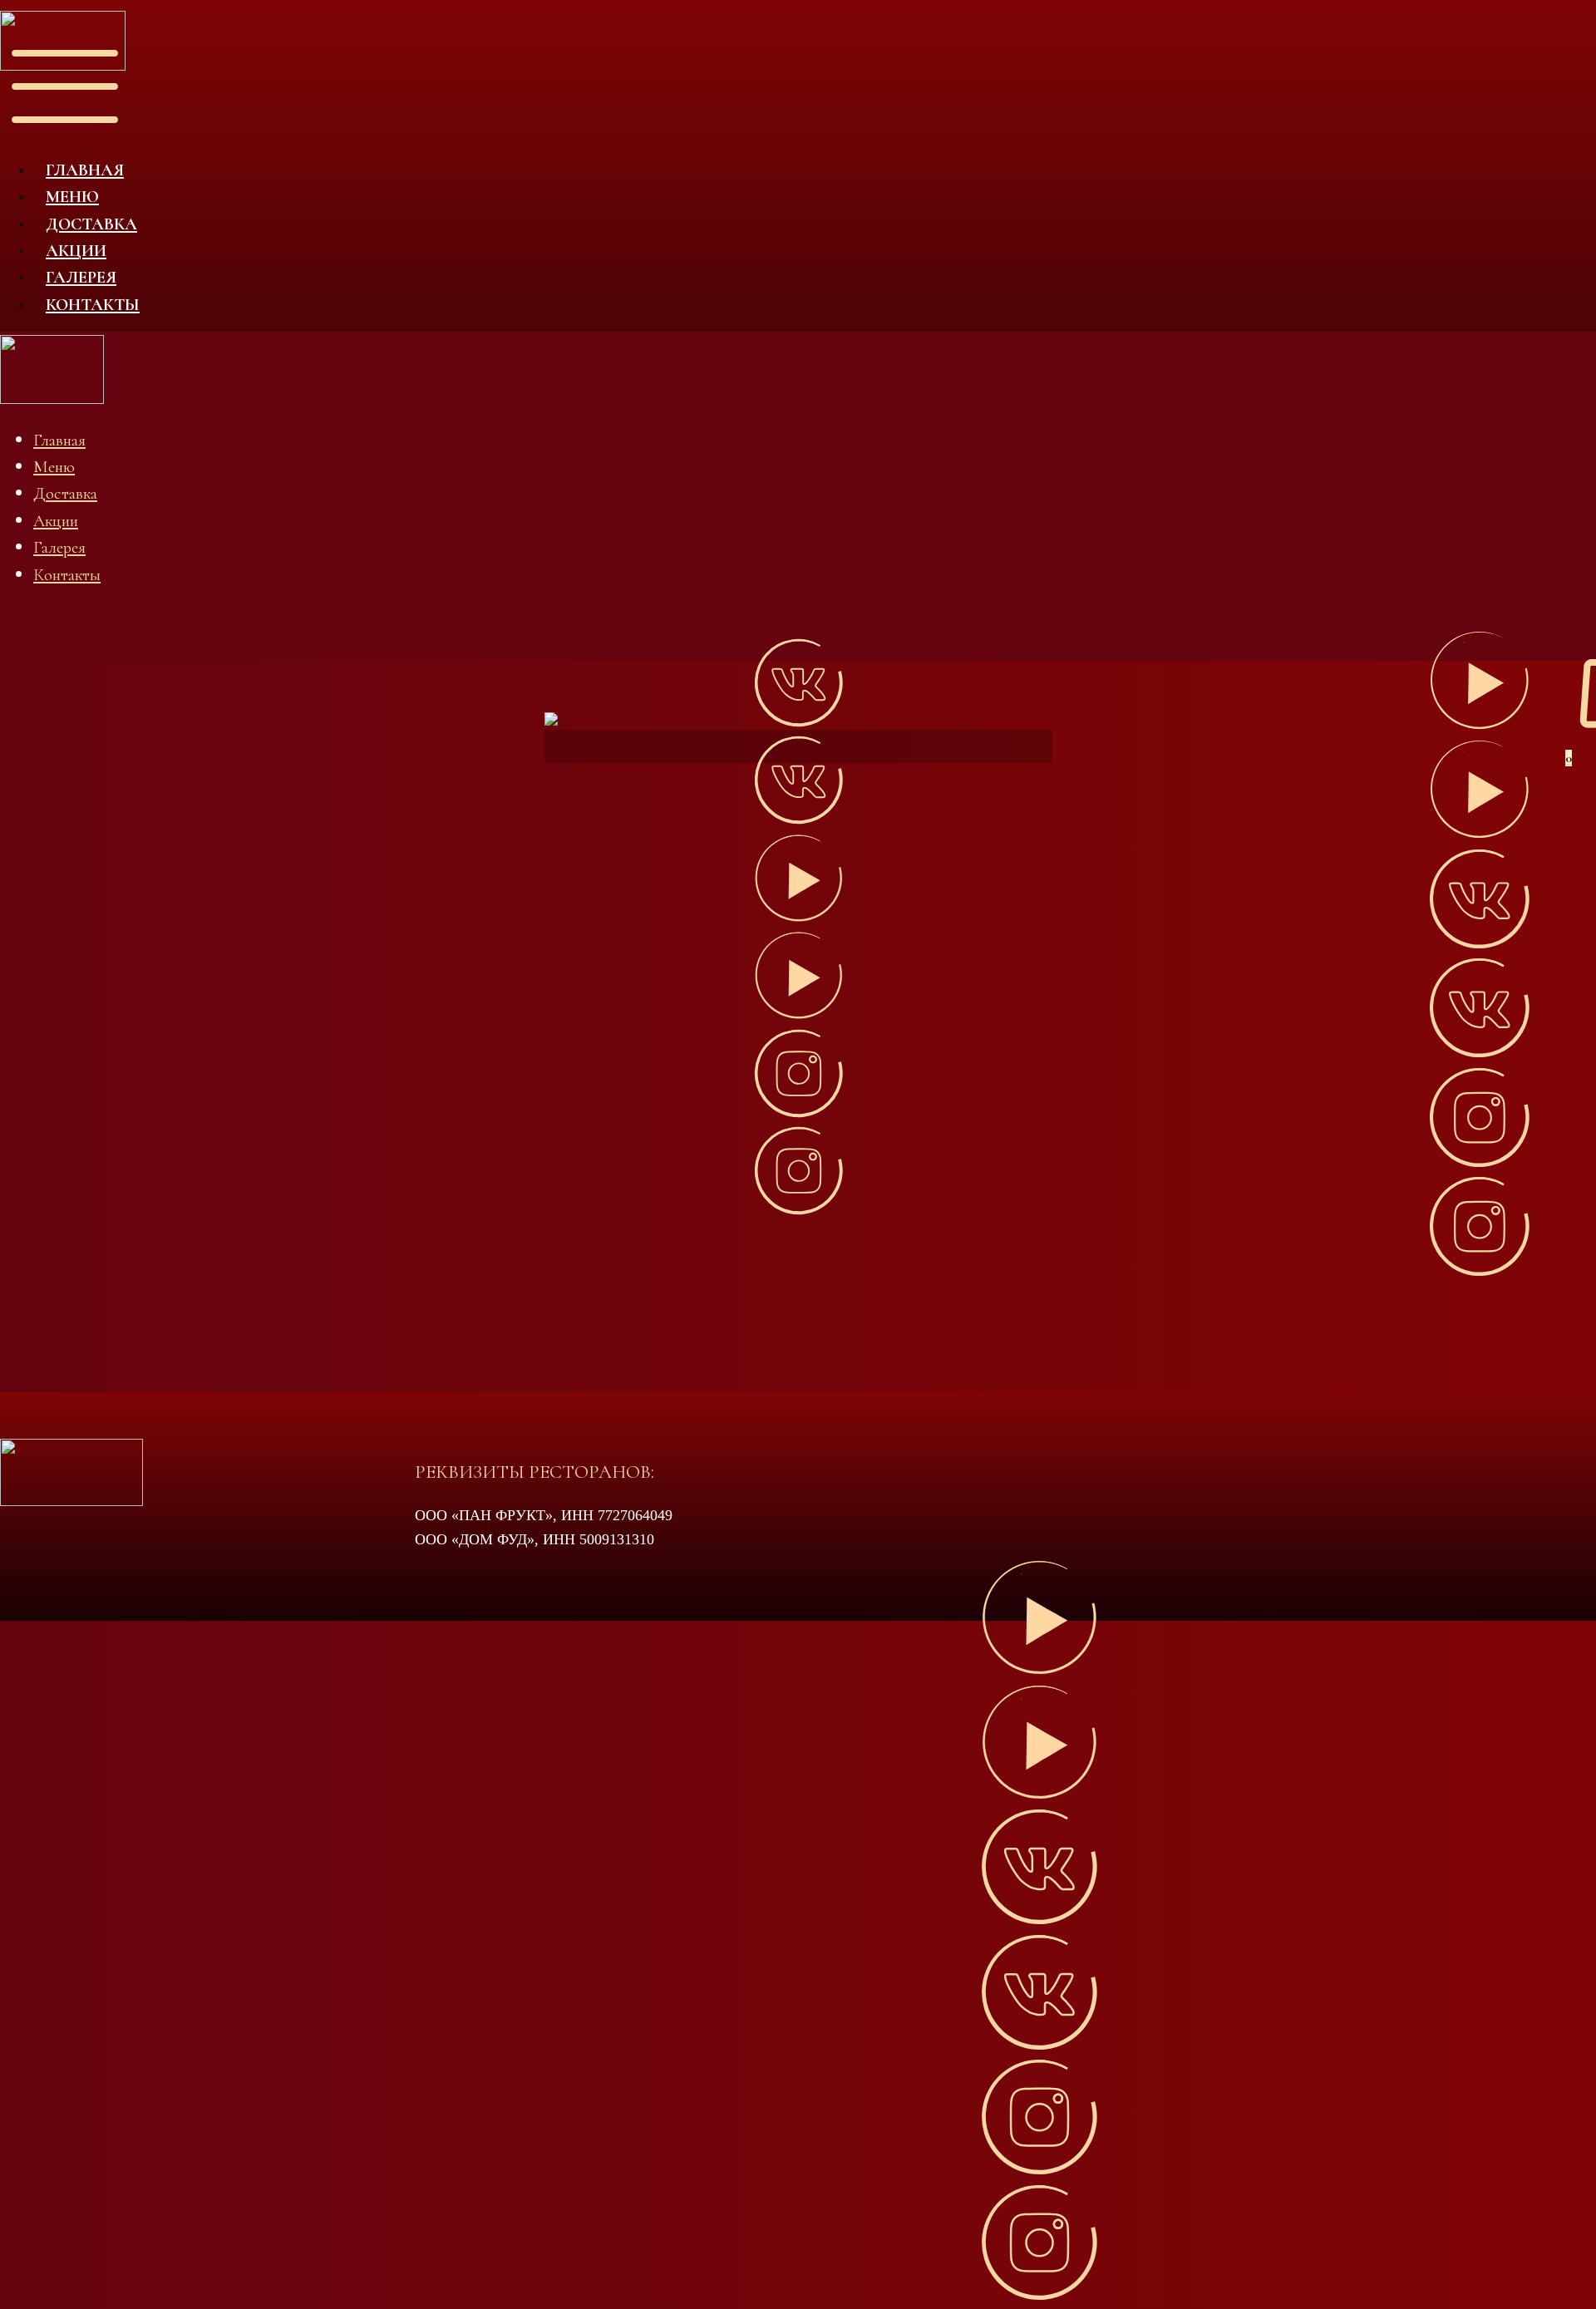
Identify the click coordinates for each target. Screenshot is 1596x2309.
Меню (72, 197)
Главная (85, 170)
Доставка (91, 224)
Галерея (81, 277)
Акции (76, 251)
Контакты (93, 305)
